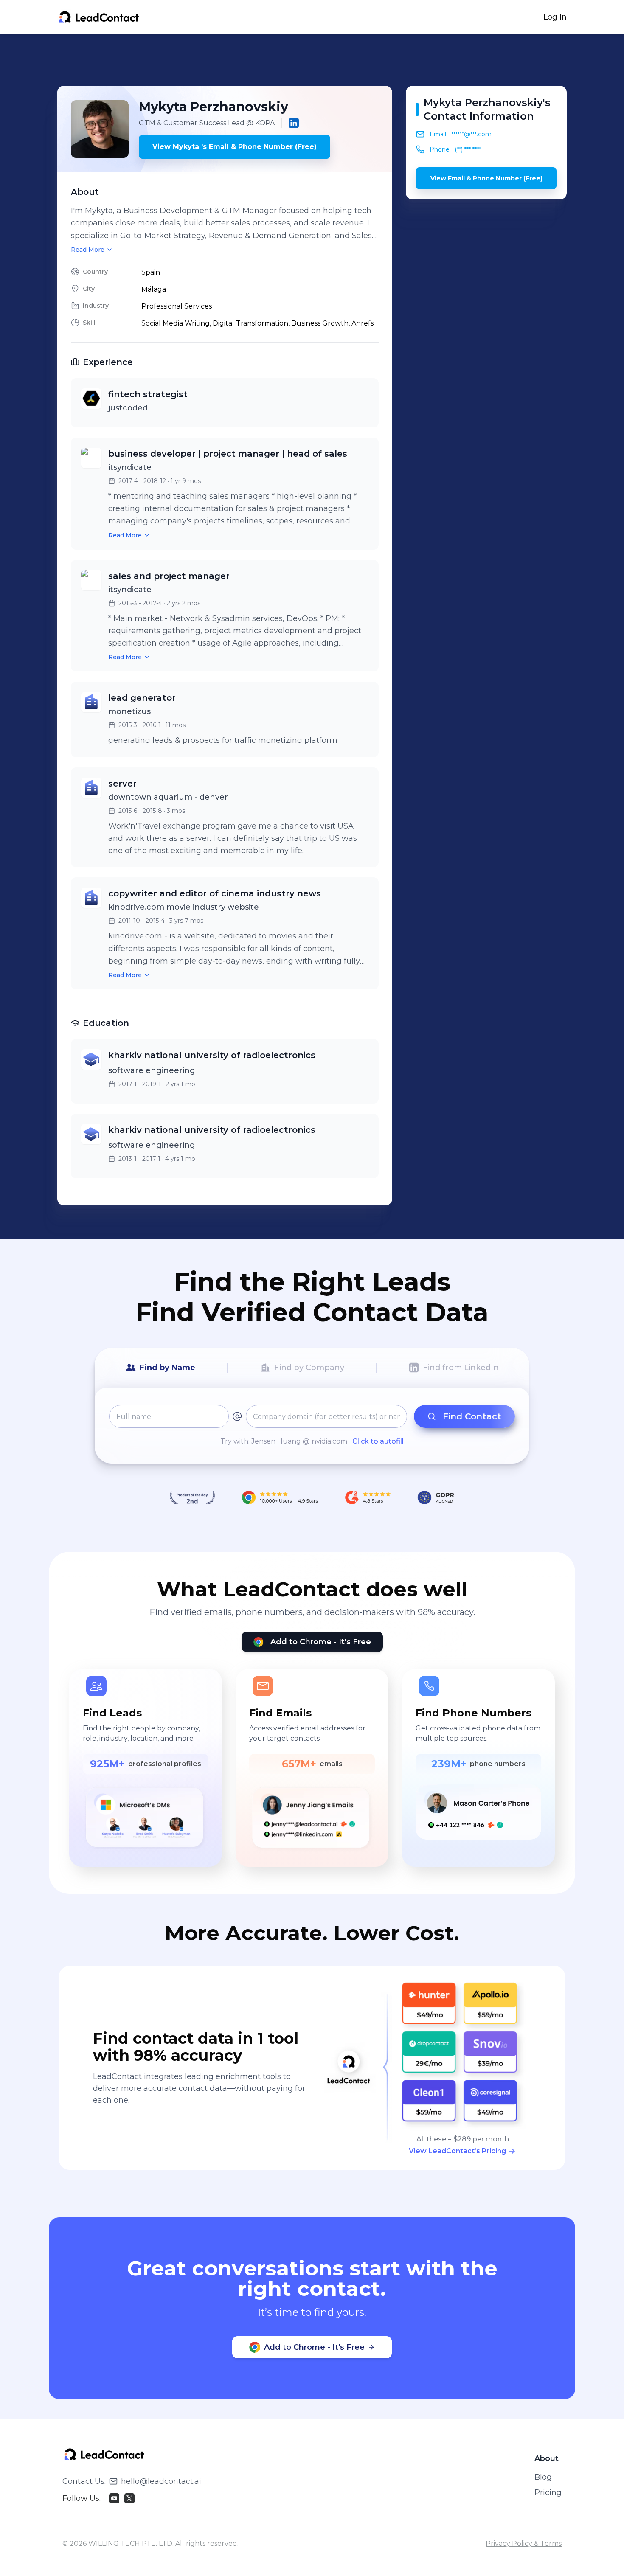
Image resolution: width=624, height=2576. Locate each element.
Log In (555, 17)
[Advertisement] (312, 60)
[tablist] (312, 1368)
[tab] (160, 1368)
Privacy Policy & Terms (524, 2544)
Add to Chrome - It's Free (321, 1642)
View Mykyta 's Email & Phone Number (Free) (235, 147)
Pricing (548, 2492)
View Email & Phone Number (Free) (486, 178)
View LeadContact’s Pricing (457, 2151)
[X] (129, 2498)
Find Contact (472, 1416)
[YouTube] (114, 2498)
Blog (543, 2477)
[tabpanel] (312, 1426)
